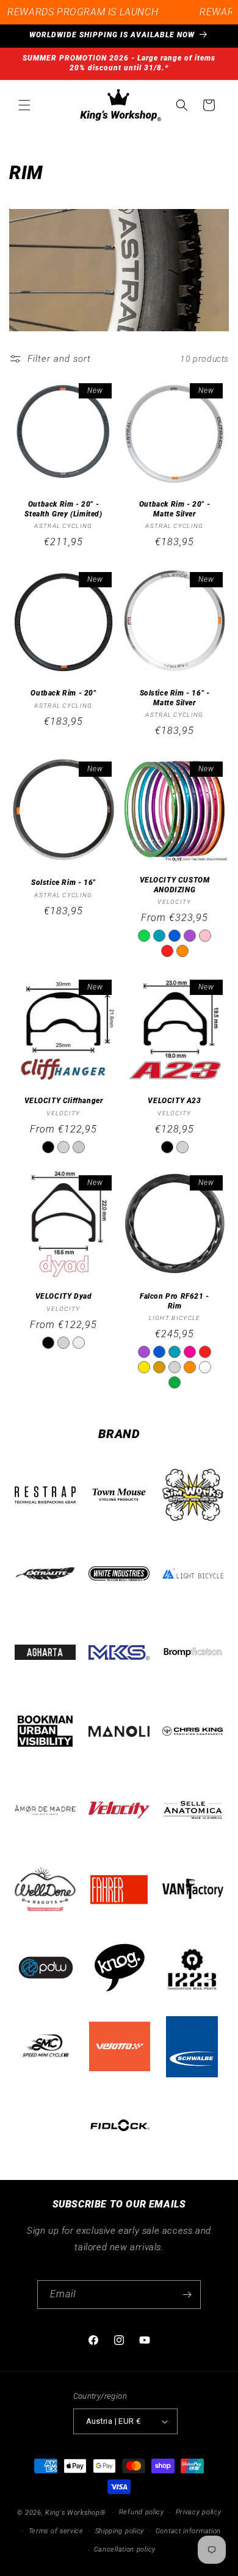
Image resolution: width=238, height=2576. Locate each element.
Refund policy (142, 2512)
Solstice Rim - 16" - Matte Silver (175, 698)
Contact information (188, 2531)
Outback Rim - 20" (63, 693)
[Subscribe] (187, 2295)
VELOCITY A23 (174, 1101)
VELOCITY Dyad (64, 1296)
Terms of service (56, 2531)
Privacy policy (199, 2512)
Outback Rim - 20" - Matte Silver (175, 509)
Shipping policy (120, 2531)
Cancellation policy (125, 2549)
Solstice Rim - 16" (63, 883)
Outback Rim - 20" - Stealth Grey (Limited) (63, 509)
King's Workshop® (75, 2513)
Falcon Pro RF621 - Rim (175, 1301)
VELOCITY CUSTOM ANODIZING (175, 884)
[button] (24, 105)
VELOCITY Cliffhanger (64, 1101)
